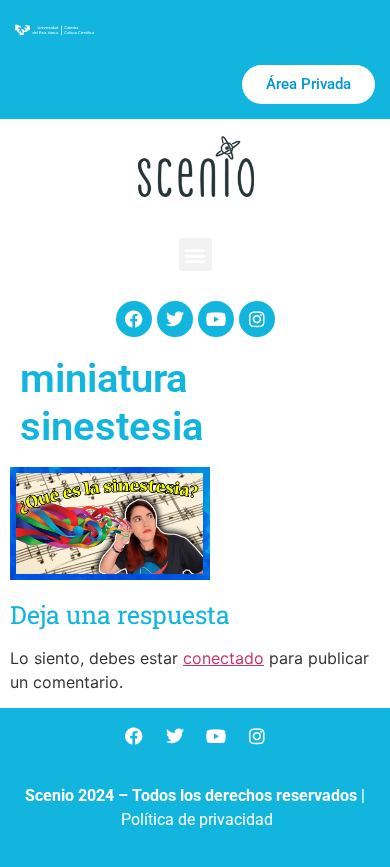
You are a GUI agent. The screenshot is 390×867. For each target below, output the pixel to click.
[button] (195, 254)
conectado (223, 658)
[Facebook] (134, 319)
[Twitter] (175, 319)
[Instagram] (257, 319)
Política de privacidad (197, 819)
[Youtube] (216, 319)
